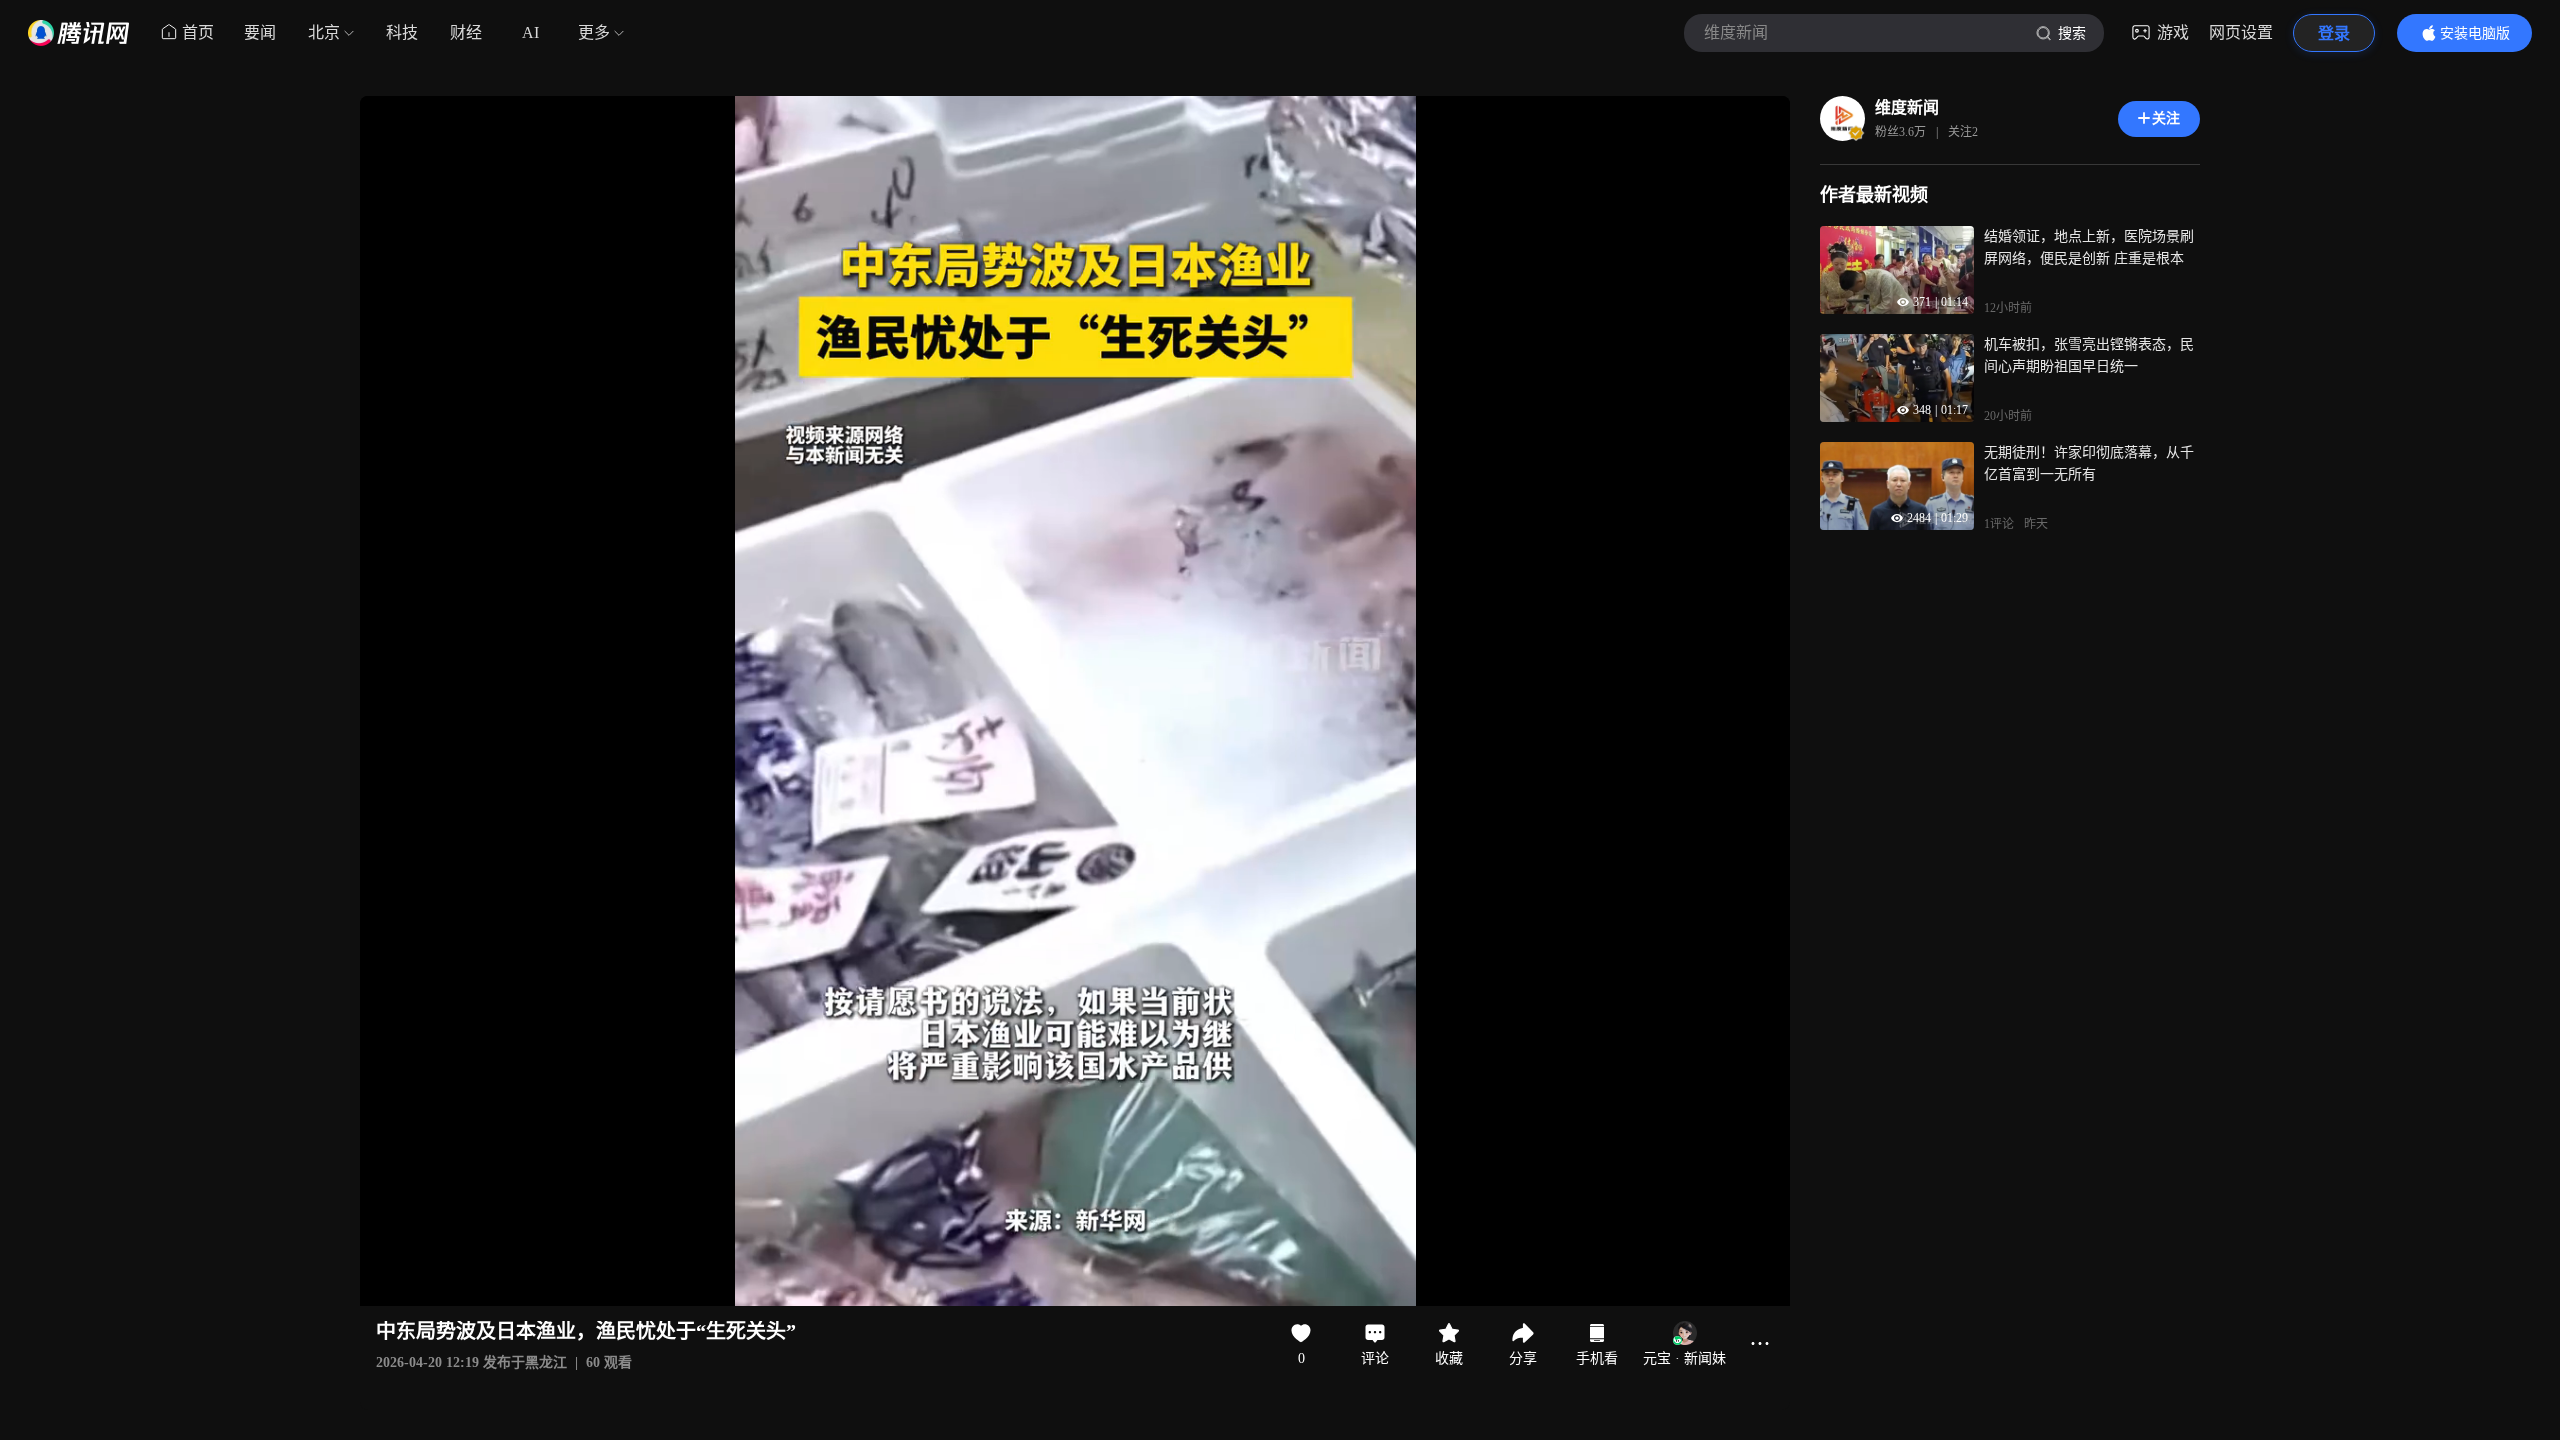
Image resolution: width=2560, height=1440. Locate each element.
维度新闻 (1907, 107)
